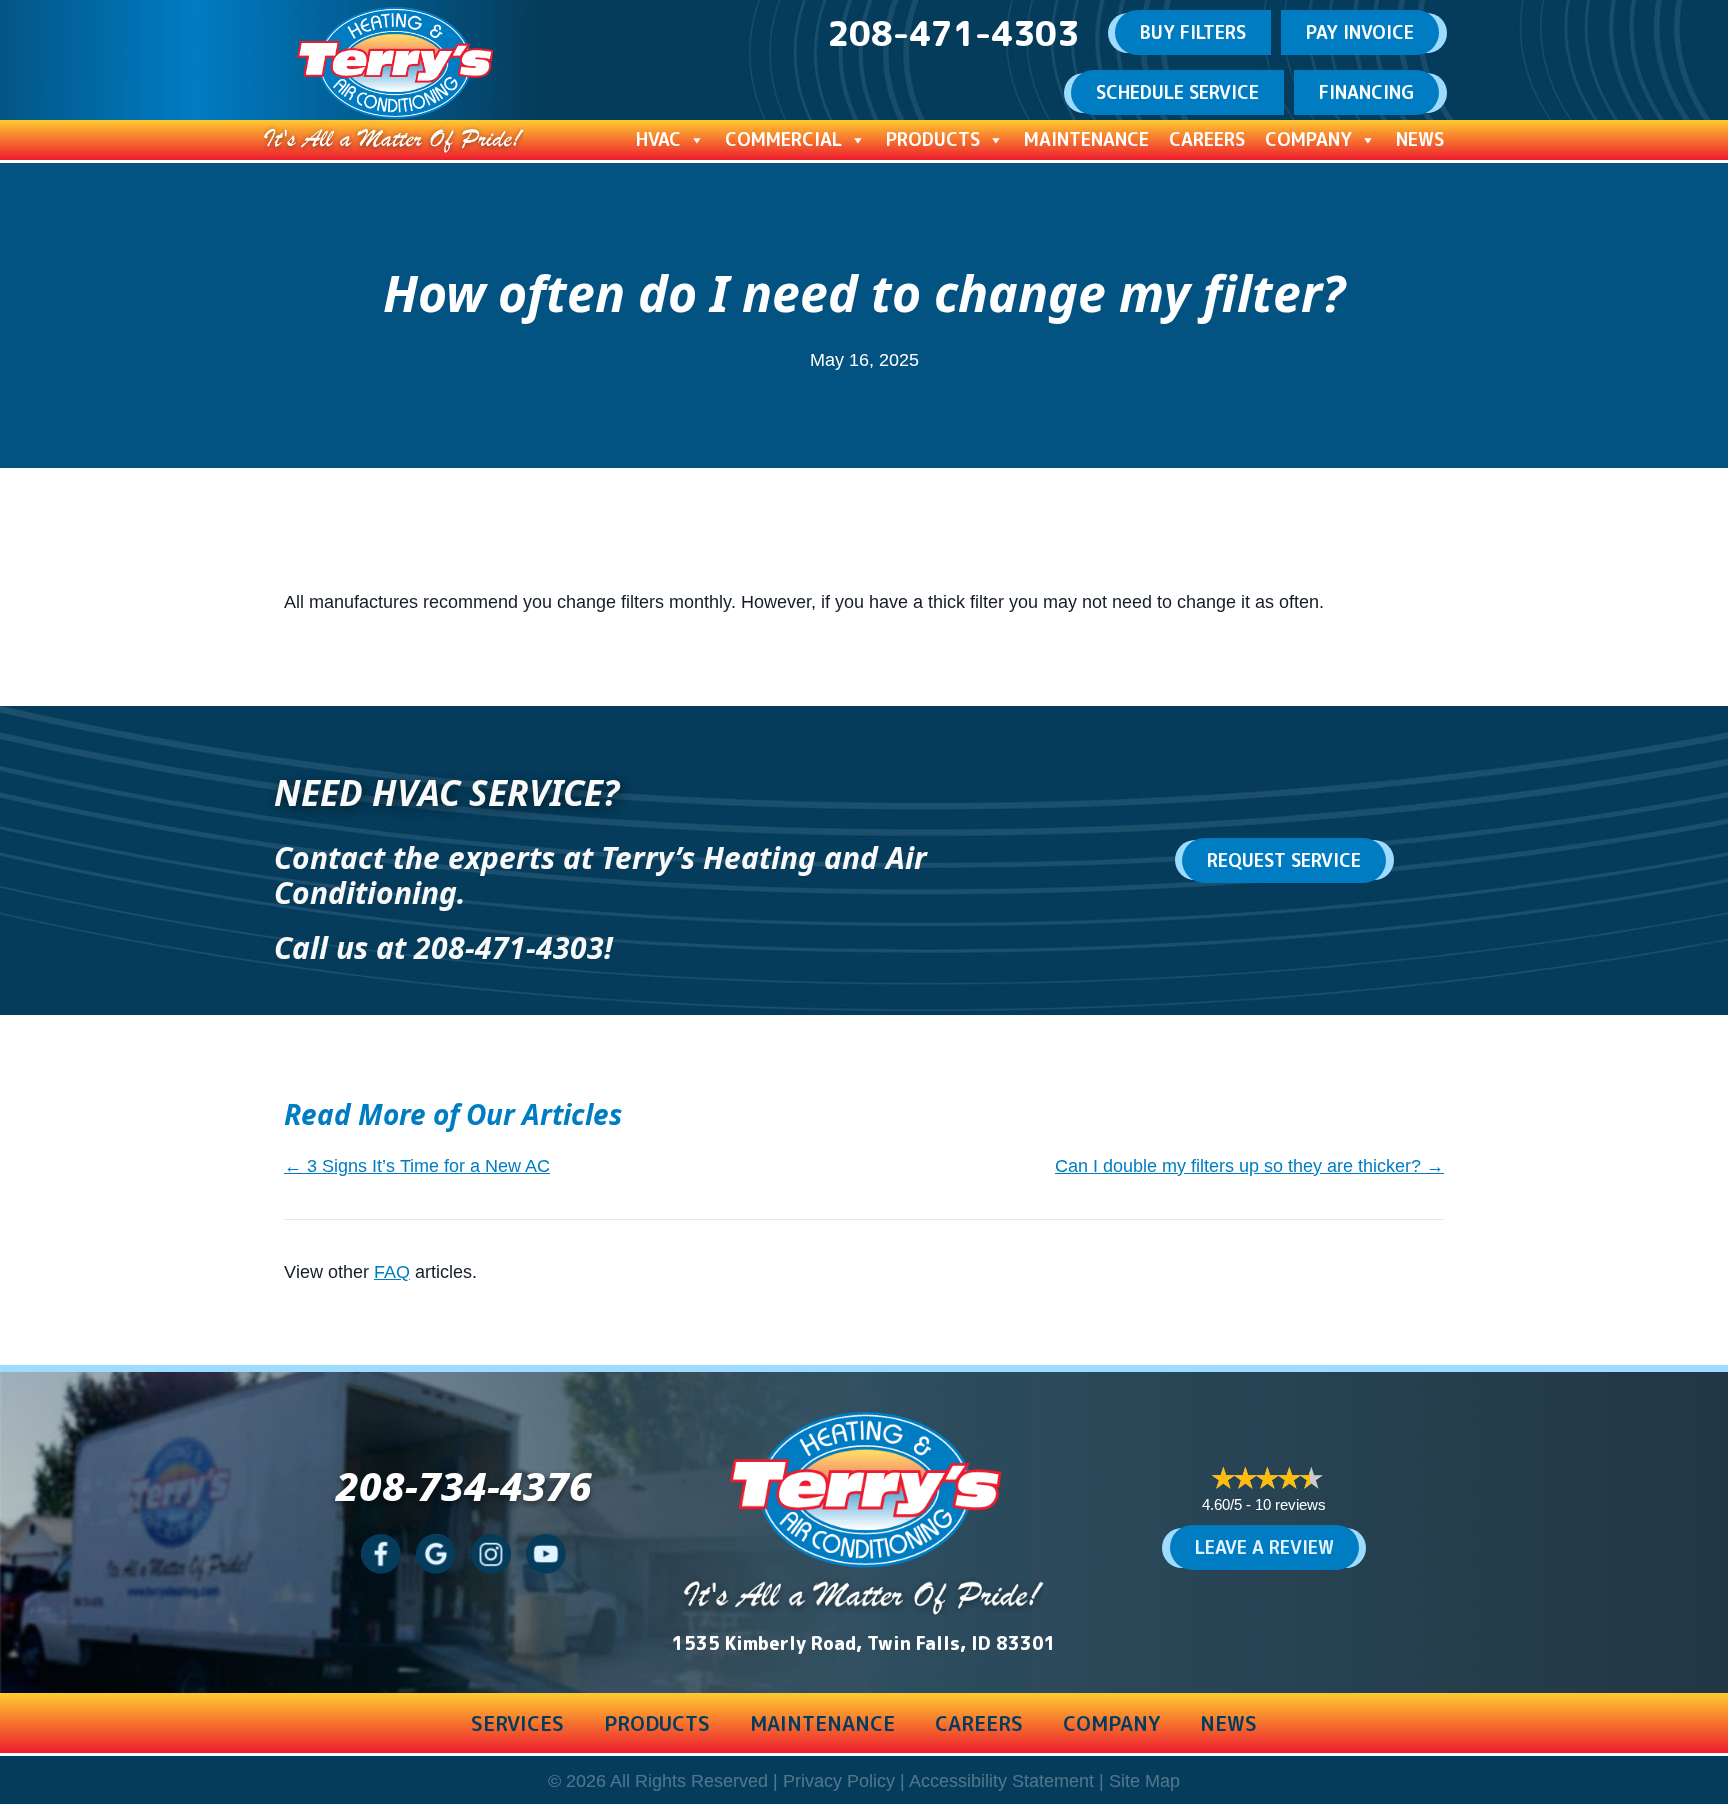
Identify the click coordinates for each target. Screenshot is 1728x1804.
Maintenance (1086, 139)
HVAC (658, 139)
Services (517, 1723)
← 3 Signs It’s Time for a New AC (417, 1166)
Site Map (1144, 1781)
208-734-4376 (464, 1485)
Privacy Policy (839, 1781)
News (1420, 139)
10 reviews (1290, 1504)
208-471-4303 (509, 947)
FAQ (392, 1272)
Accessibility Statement (1001, 1781)
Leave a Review (1264, 1547)
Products (933, 139)
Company (1308, 139)
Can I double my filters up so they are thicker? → (1249, 1166)
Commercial (783, 139)
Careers (1207, 139)
